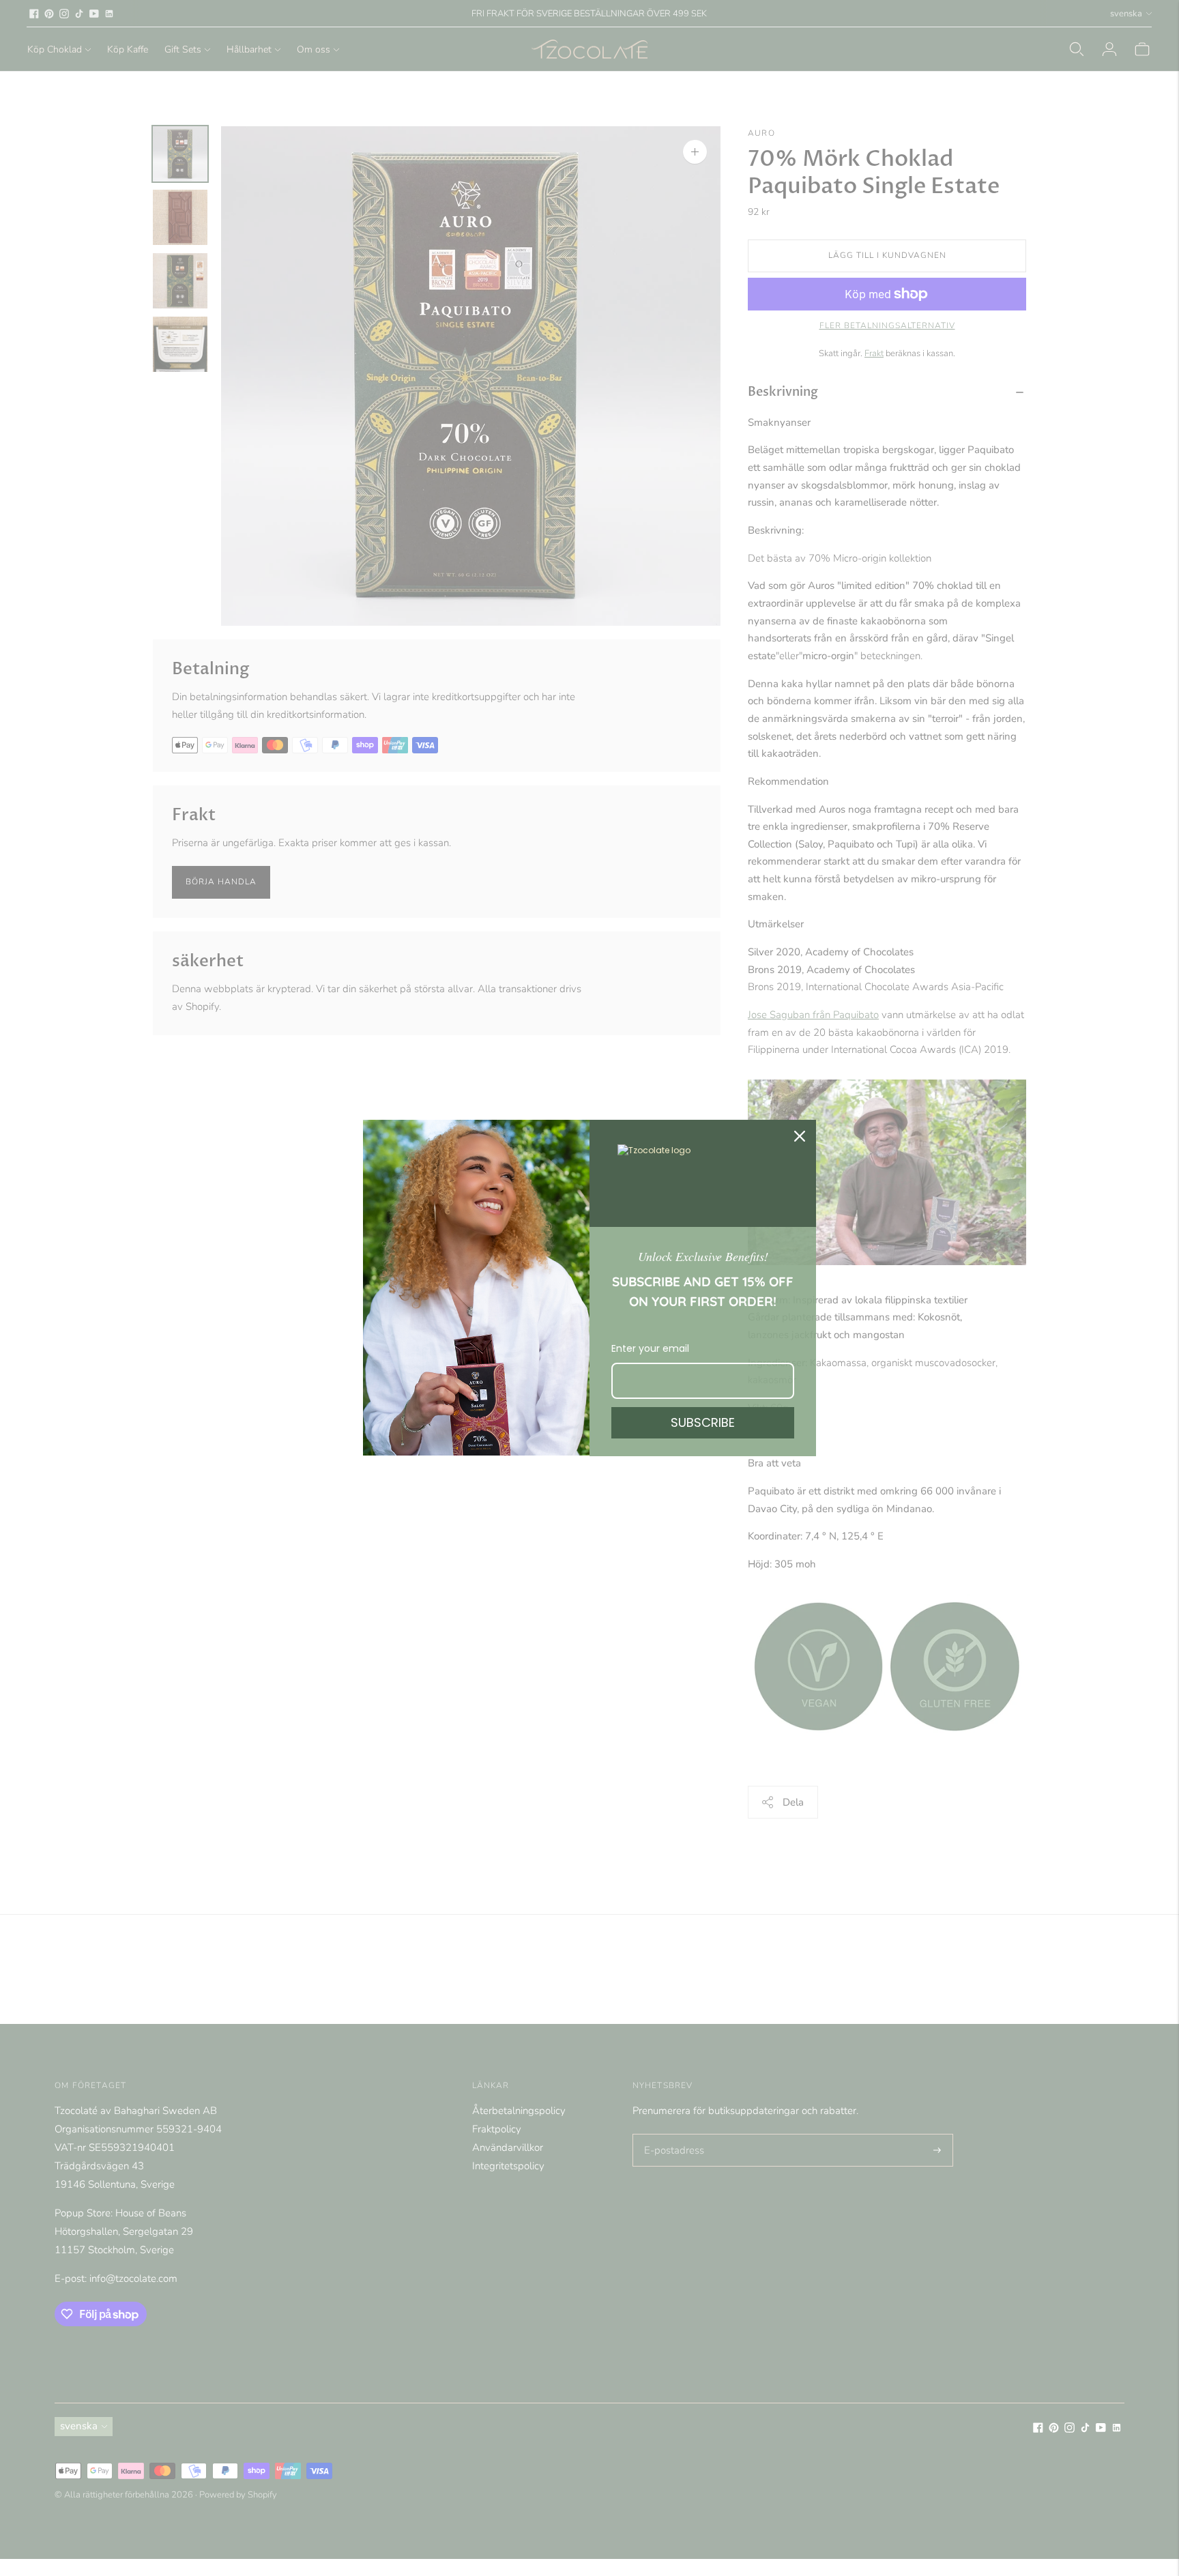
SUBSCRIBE (703, 1422)
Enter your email (650, 1348)
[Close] (800, 1136)
